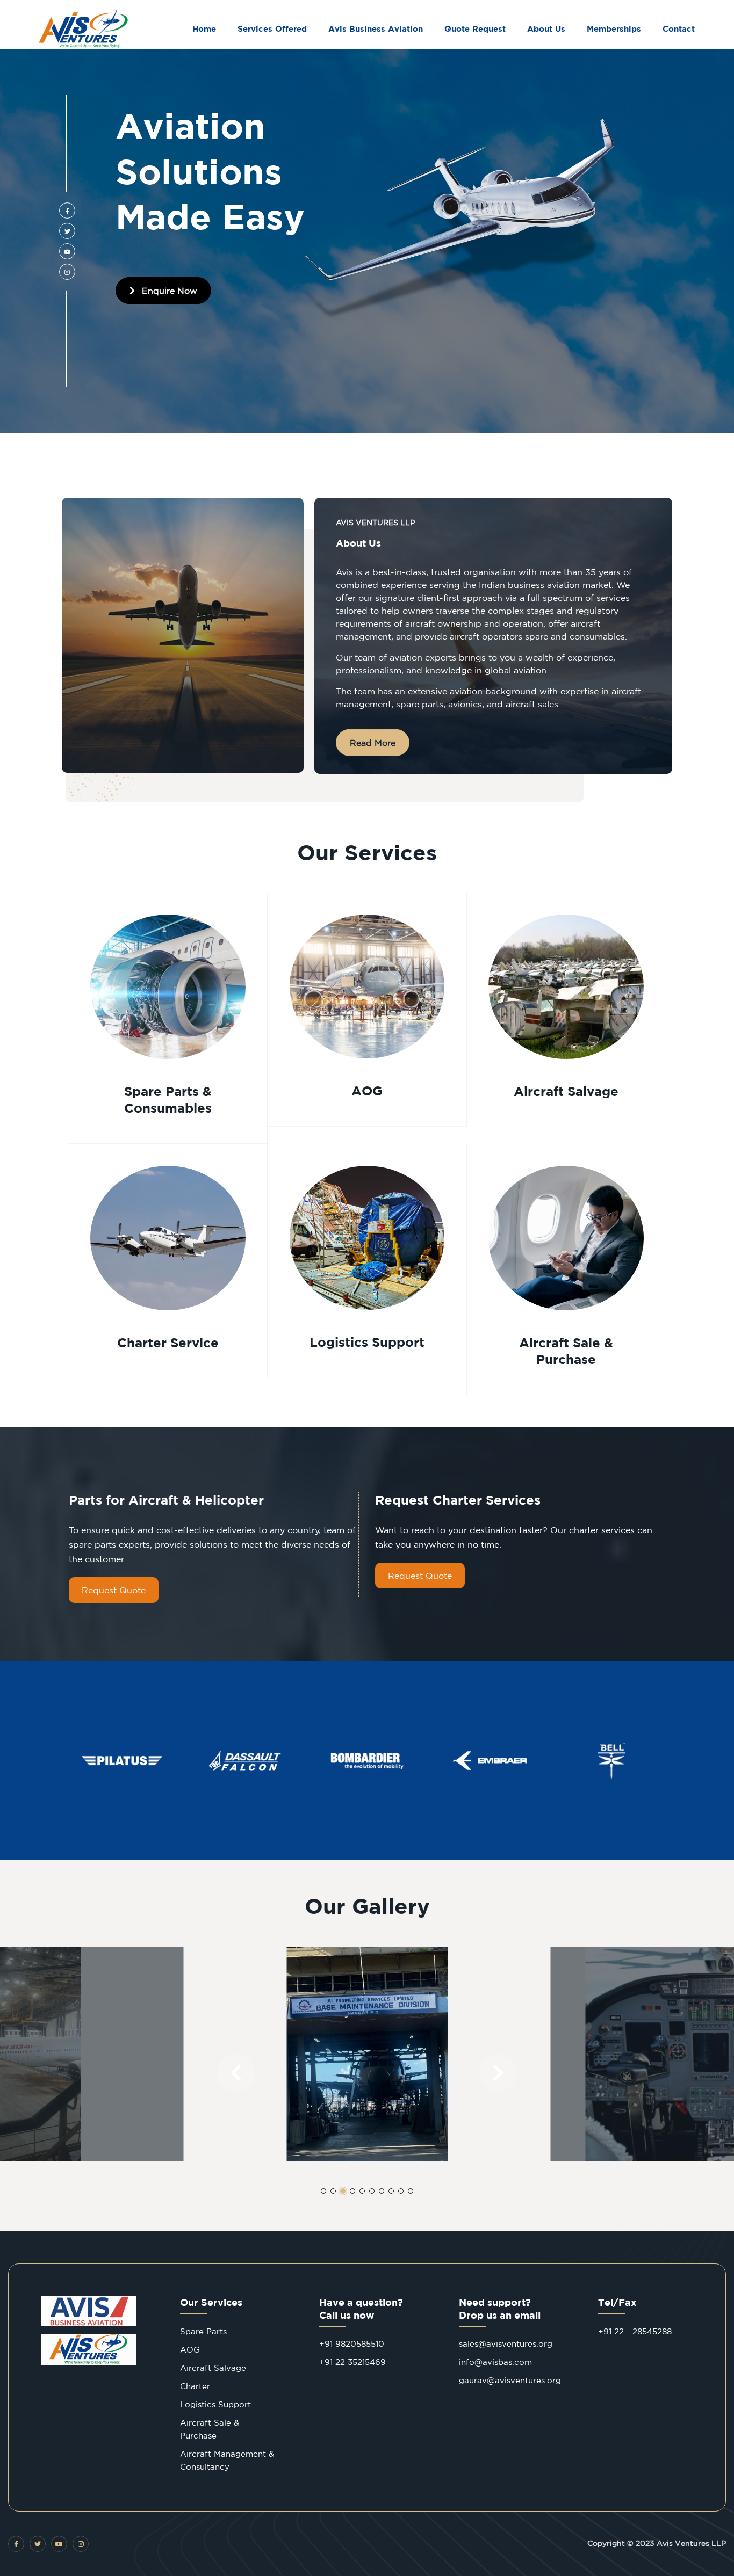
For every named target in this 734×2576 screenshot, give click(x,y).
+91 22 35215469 (352, 2362)
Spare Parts (203, 2331)
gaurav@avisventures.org (510, 2380)
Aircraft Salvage (213, 2368)
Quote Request (475, 29)
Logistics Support (215, 2404)
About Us (546, 29)
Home (204, 29)
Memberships (614, 29)
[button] (236, 2073)
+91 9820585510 (352, 2344)
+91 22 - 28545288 (635, 2331)
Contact (679, 29)
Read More (373, 743)
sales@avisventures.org (506, 2344)
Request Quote (114, 1590)
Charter (195, 2386)
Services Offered (272, 29)
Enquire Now (168, 291)
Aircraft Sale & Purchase (210, 2429)
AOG (190, 2350)
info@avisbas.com (495, 2362)
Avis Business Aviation (376, 29)
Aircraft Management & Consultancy (227, 2460)
